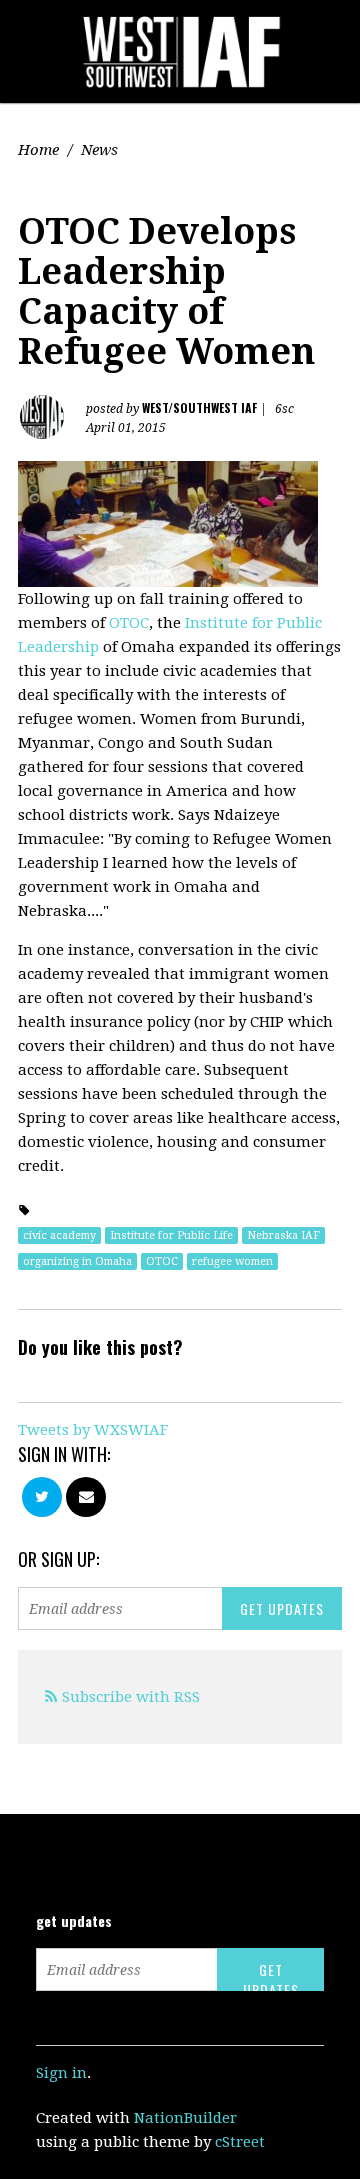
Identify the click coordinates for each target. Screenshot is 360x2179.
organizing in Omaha (77, 1261)
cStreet (240, 2142)
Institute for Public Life (171, 1235)
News (99, 150)
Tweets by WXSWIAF (93, 1430)
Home (38, 150)
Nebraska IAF (283, 1235)
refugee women (232, 1261)
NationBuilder (185, 2118)
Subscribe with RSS (131, 1697)
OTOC (129, 623)
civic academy (59, 1235)
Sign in (61, 2073)
